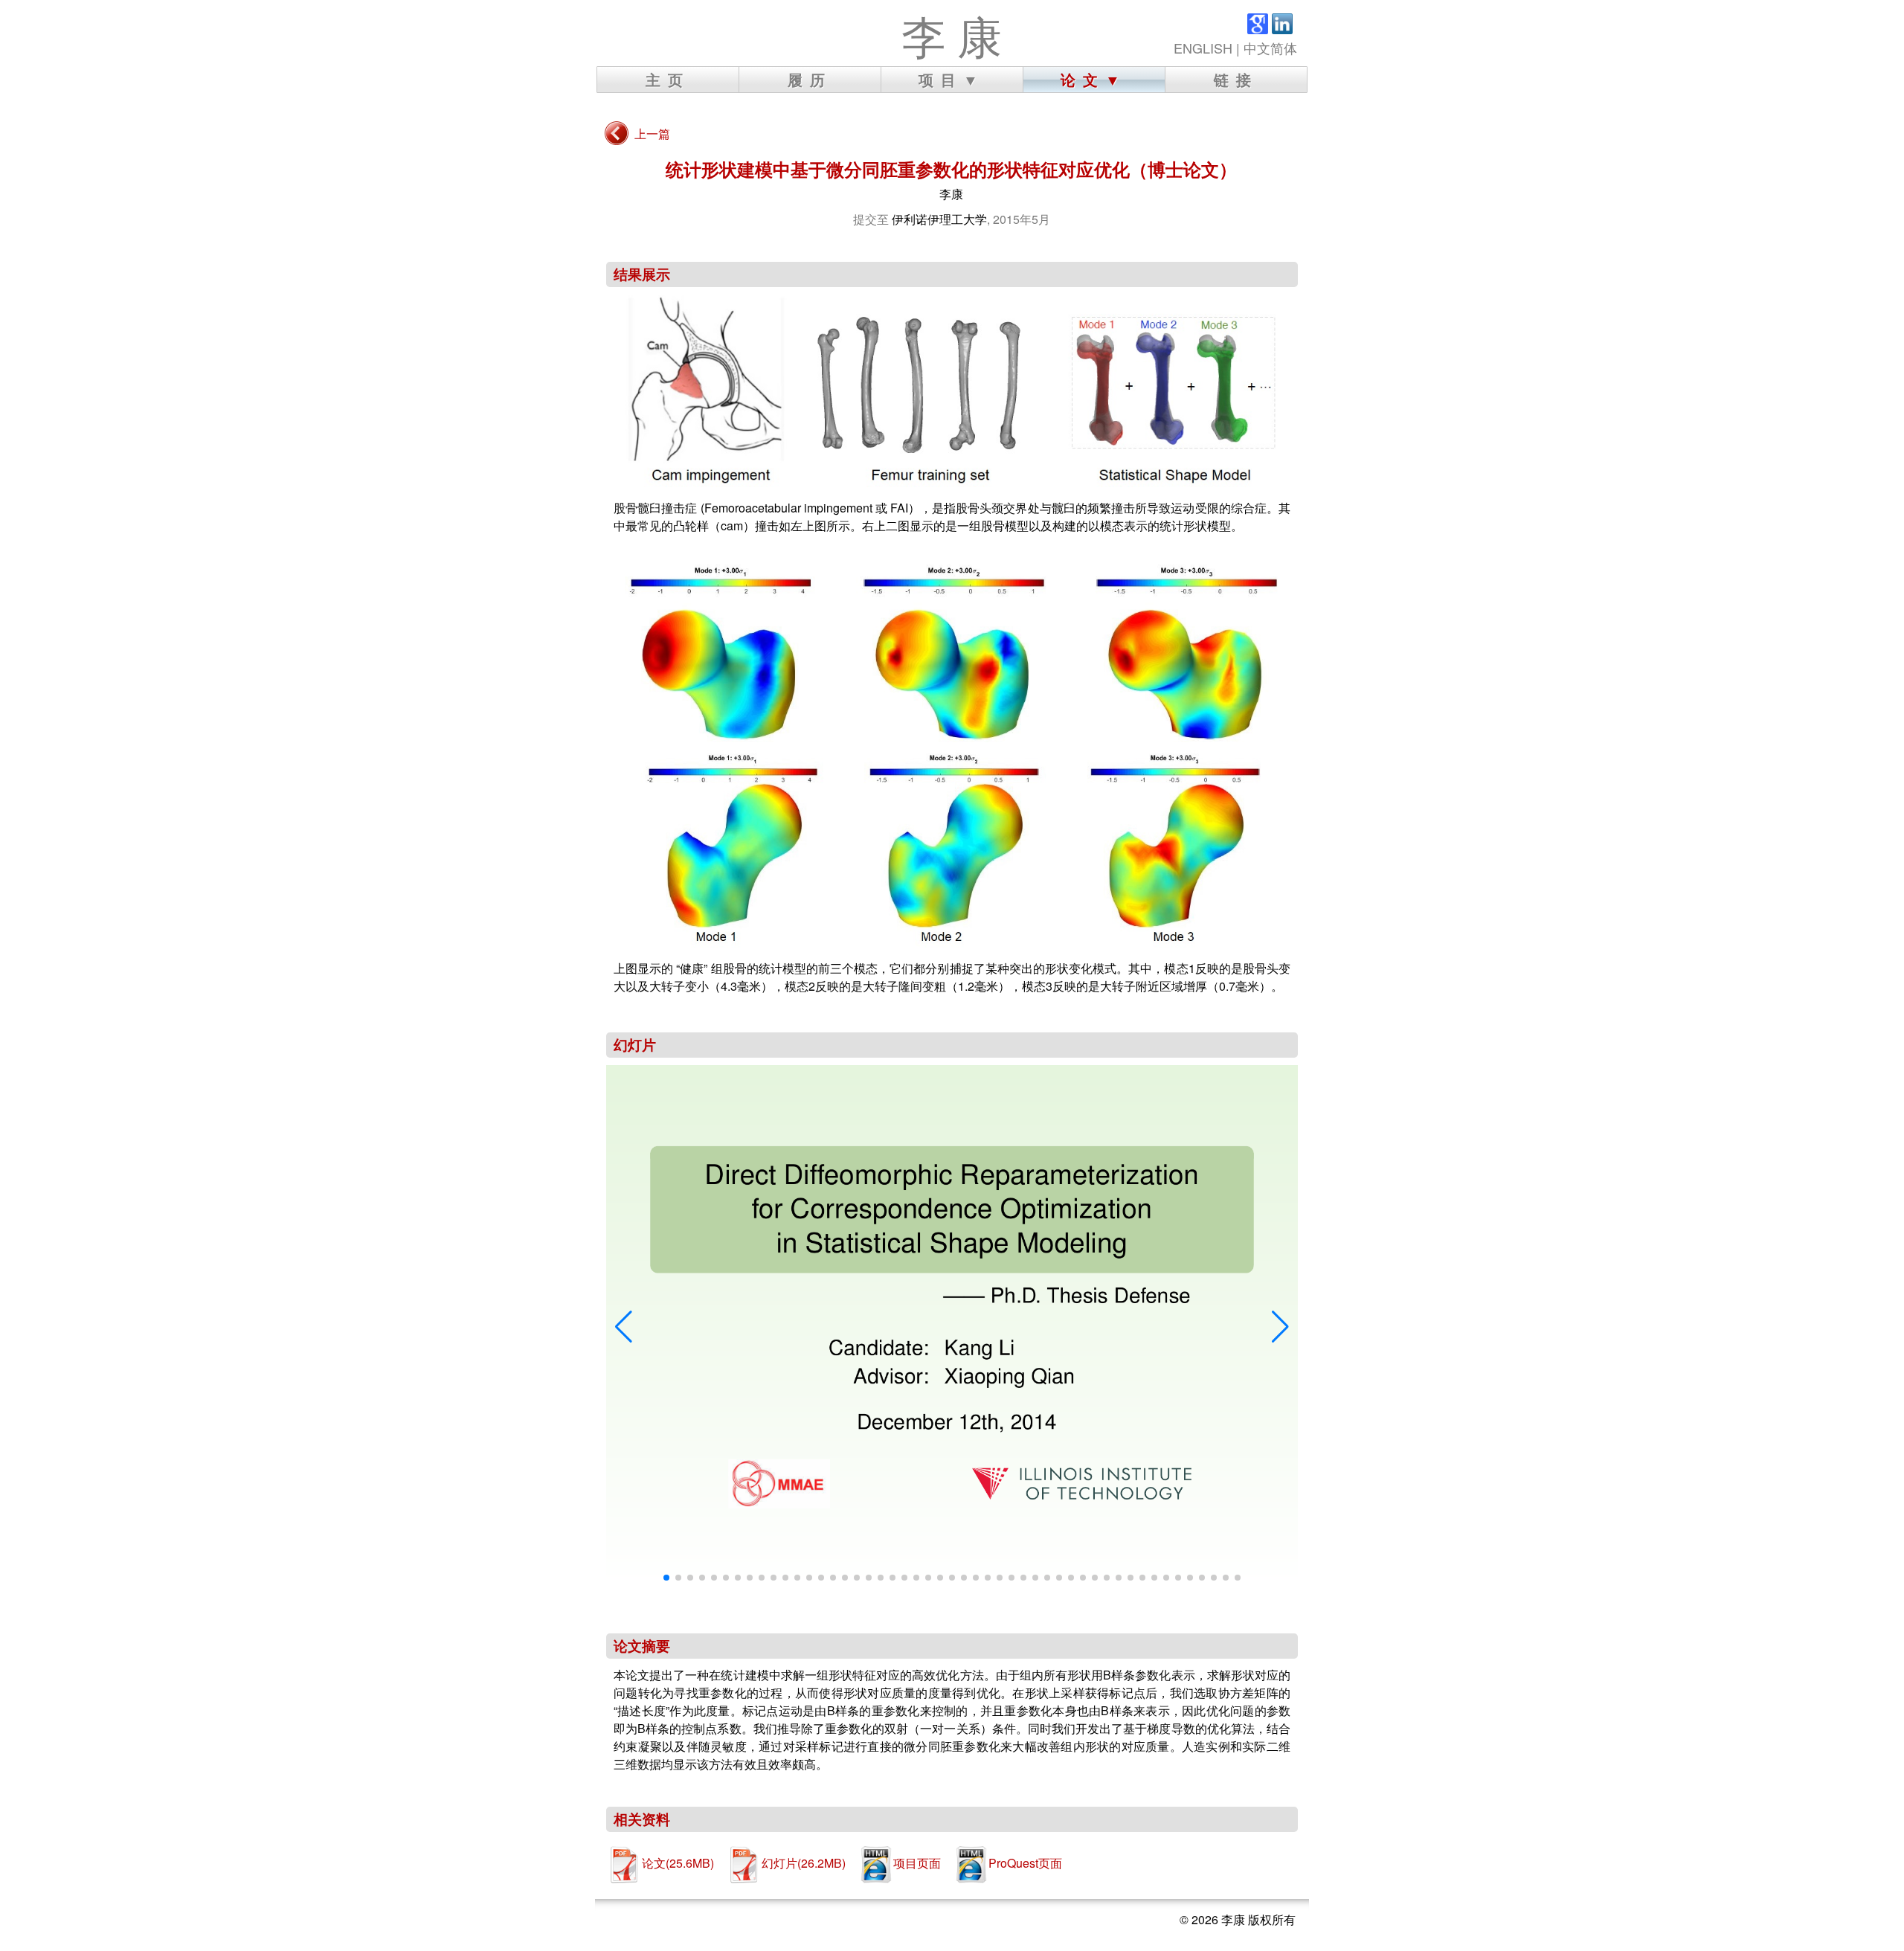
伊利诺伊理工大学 (939, 219)
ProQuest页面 (1025, 1863)
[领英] (1282, 28)
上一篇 (652, 134)
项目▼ (952, 79)
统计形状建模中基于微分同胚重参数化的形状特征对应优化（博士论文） (951, 169)
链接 (1236, 79)
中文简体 (1270, 48)
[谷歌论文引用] (1258, 28)
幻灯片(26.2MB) (804, 1863)
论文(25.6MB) (678, 1863)
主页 (668, 79)
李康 (951, 194)
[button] (624, 1327)
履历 (810, 79)
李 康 (952, 36)
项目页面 (917, 1863)
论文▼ (1094, 79)
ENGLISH (1203, 48)
